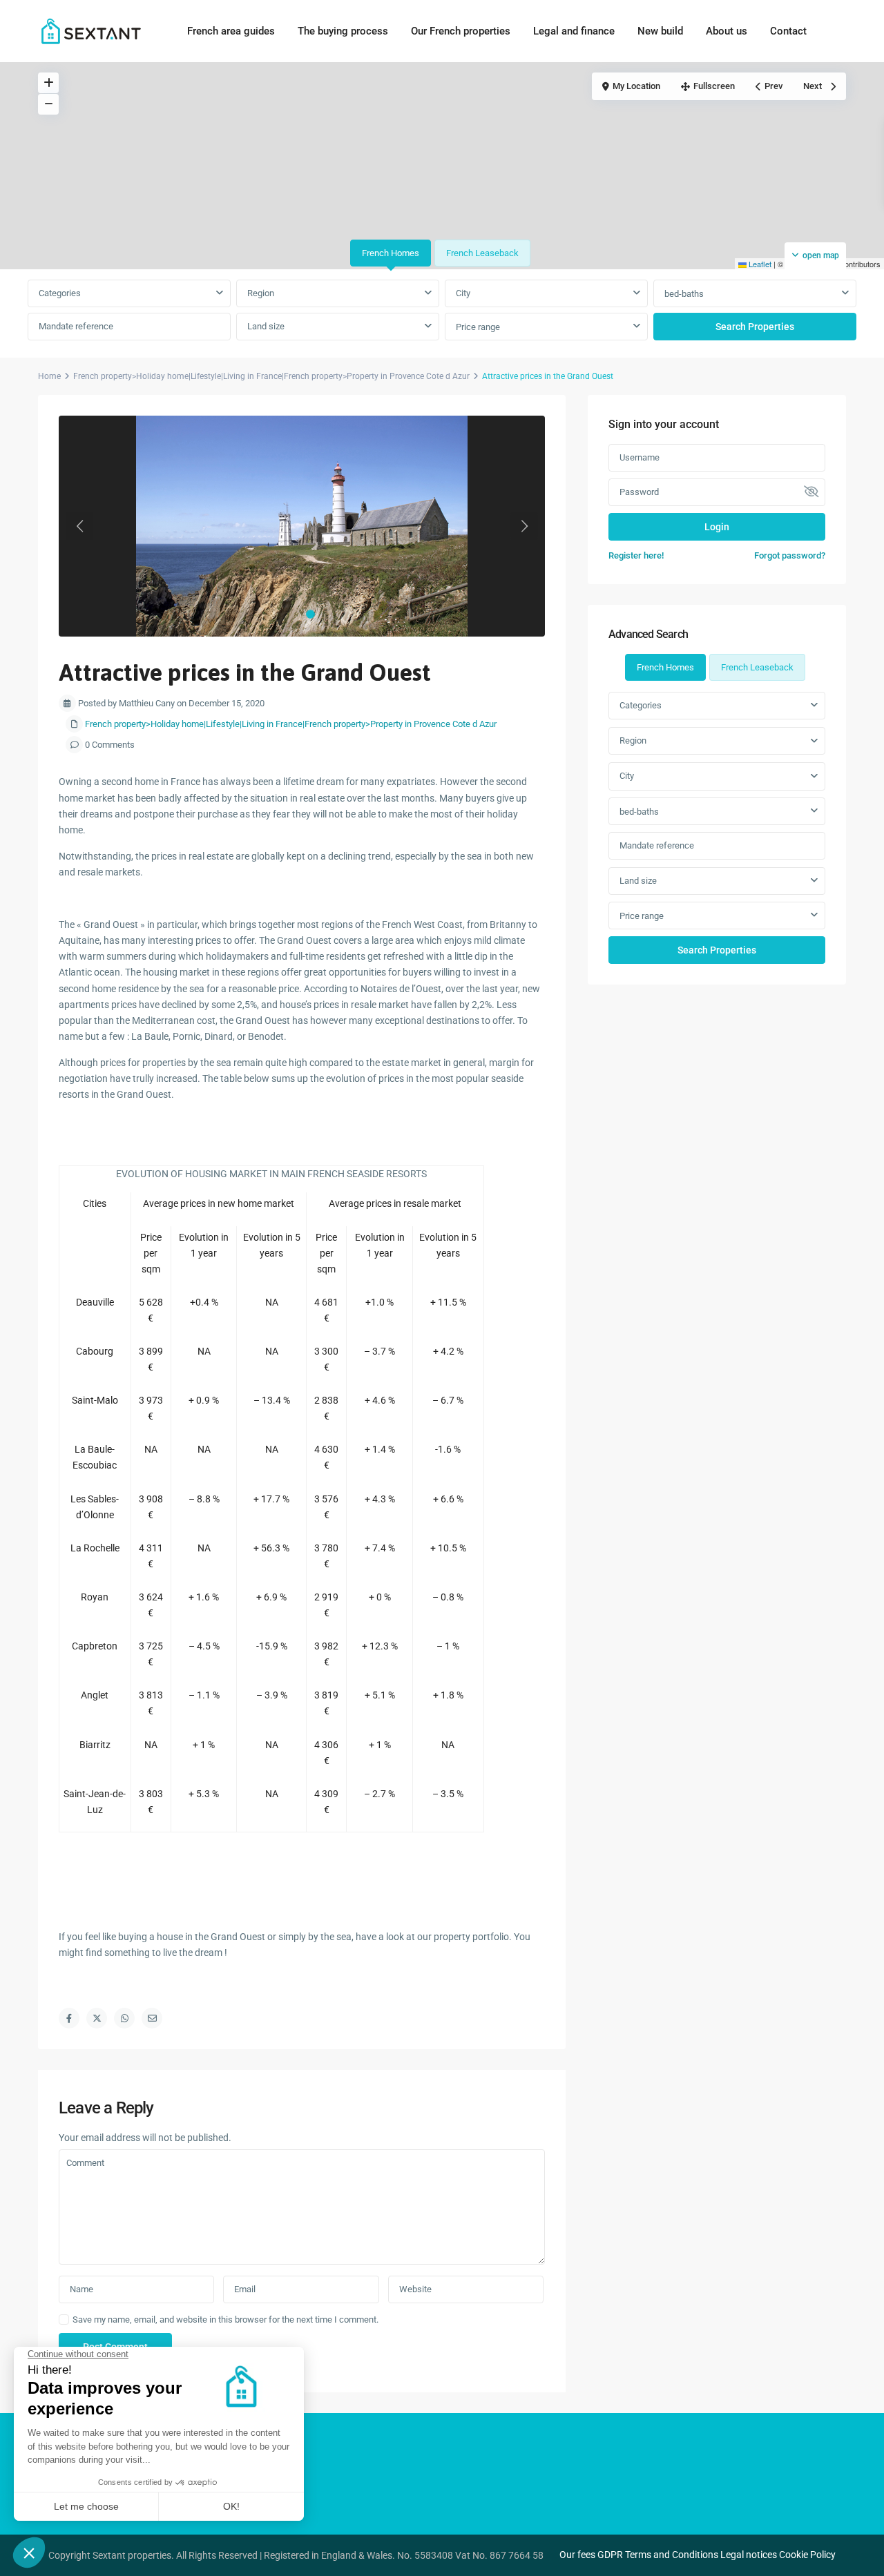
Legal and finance (574, 31)
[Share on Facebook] (69, 2018)
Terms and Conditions (672, 2555)
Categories (60, 293)
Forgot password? (790, 555)
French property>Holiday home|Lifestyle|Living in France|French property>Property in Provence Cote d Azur (271, 376)
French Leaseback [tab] (482, 253)
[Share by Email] (152, 2018)
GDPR (610, 2555)
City (463, 293)
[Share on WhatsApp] (124, 2018)
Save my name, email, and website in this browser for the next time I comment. (225, 2320)
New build (660, 31)
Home (49, 376)
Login (717, 527)
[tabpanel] (442, 311)
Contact (788, 31)
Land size (266, 326)
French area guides (231, 31)
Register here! (636, 555)
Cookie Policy (807, 2555)
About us (727, 31)
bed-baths (684, 294)
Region (261, 293)
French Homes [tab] (391, 253)
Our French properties (461, 31)
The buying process (343, 31)
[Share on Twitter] (97, 2018)
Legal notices (749, 2555)
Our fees (577, 2555)
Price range (478, 327)
